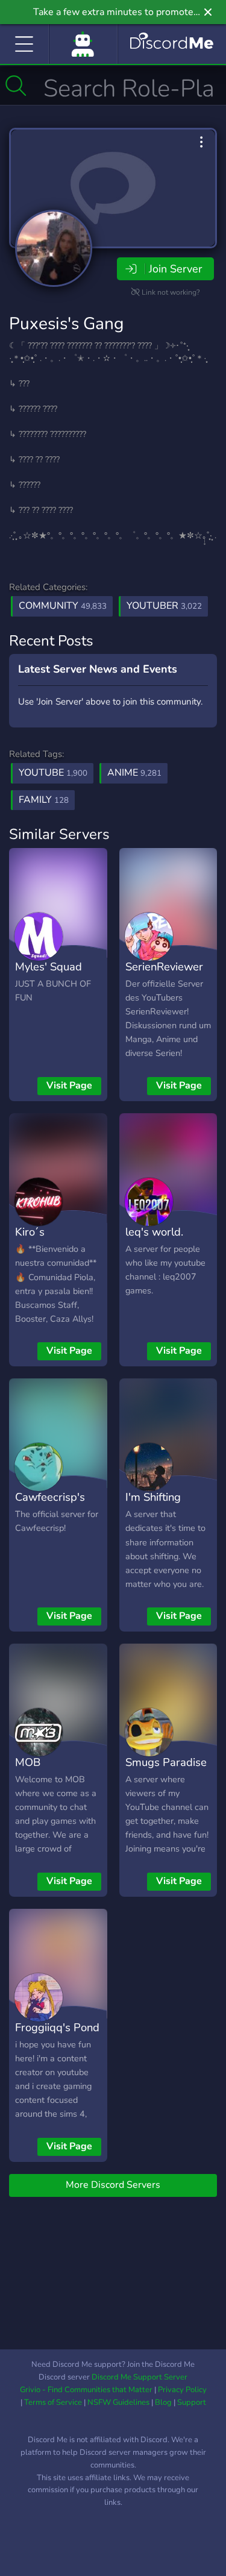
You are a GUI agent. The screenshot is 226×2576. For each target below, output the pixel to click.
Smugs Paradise (166, 1762)
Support (192, 2402)
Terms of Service (53, 2402)
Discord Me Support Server (140, 2377)
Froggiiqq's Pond (57, 2027)
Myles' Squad (49, 966)
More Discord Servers (113, 2185)
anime (134, 773)
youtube (53, 773)
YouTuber (164, 606)
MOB (28, 1762)
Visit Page (69, 1085)
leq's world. (154, 1232)
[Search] (16, 86)
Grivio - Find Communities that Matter (86, 2390)
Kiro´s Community (43, 1240)
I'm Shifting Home (153, 1506)
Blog (163, 2402)
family (44, 800)
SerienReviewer (164, 966)
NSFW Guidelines (118, 2402)
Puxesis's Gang (66, 324)
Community (63, 606)
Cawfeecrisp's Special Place (50, 1506)
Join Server (175, 269)
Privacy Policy (182, 2390)
